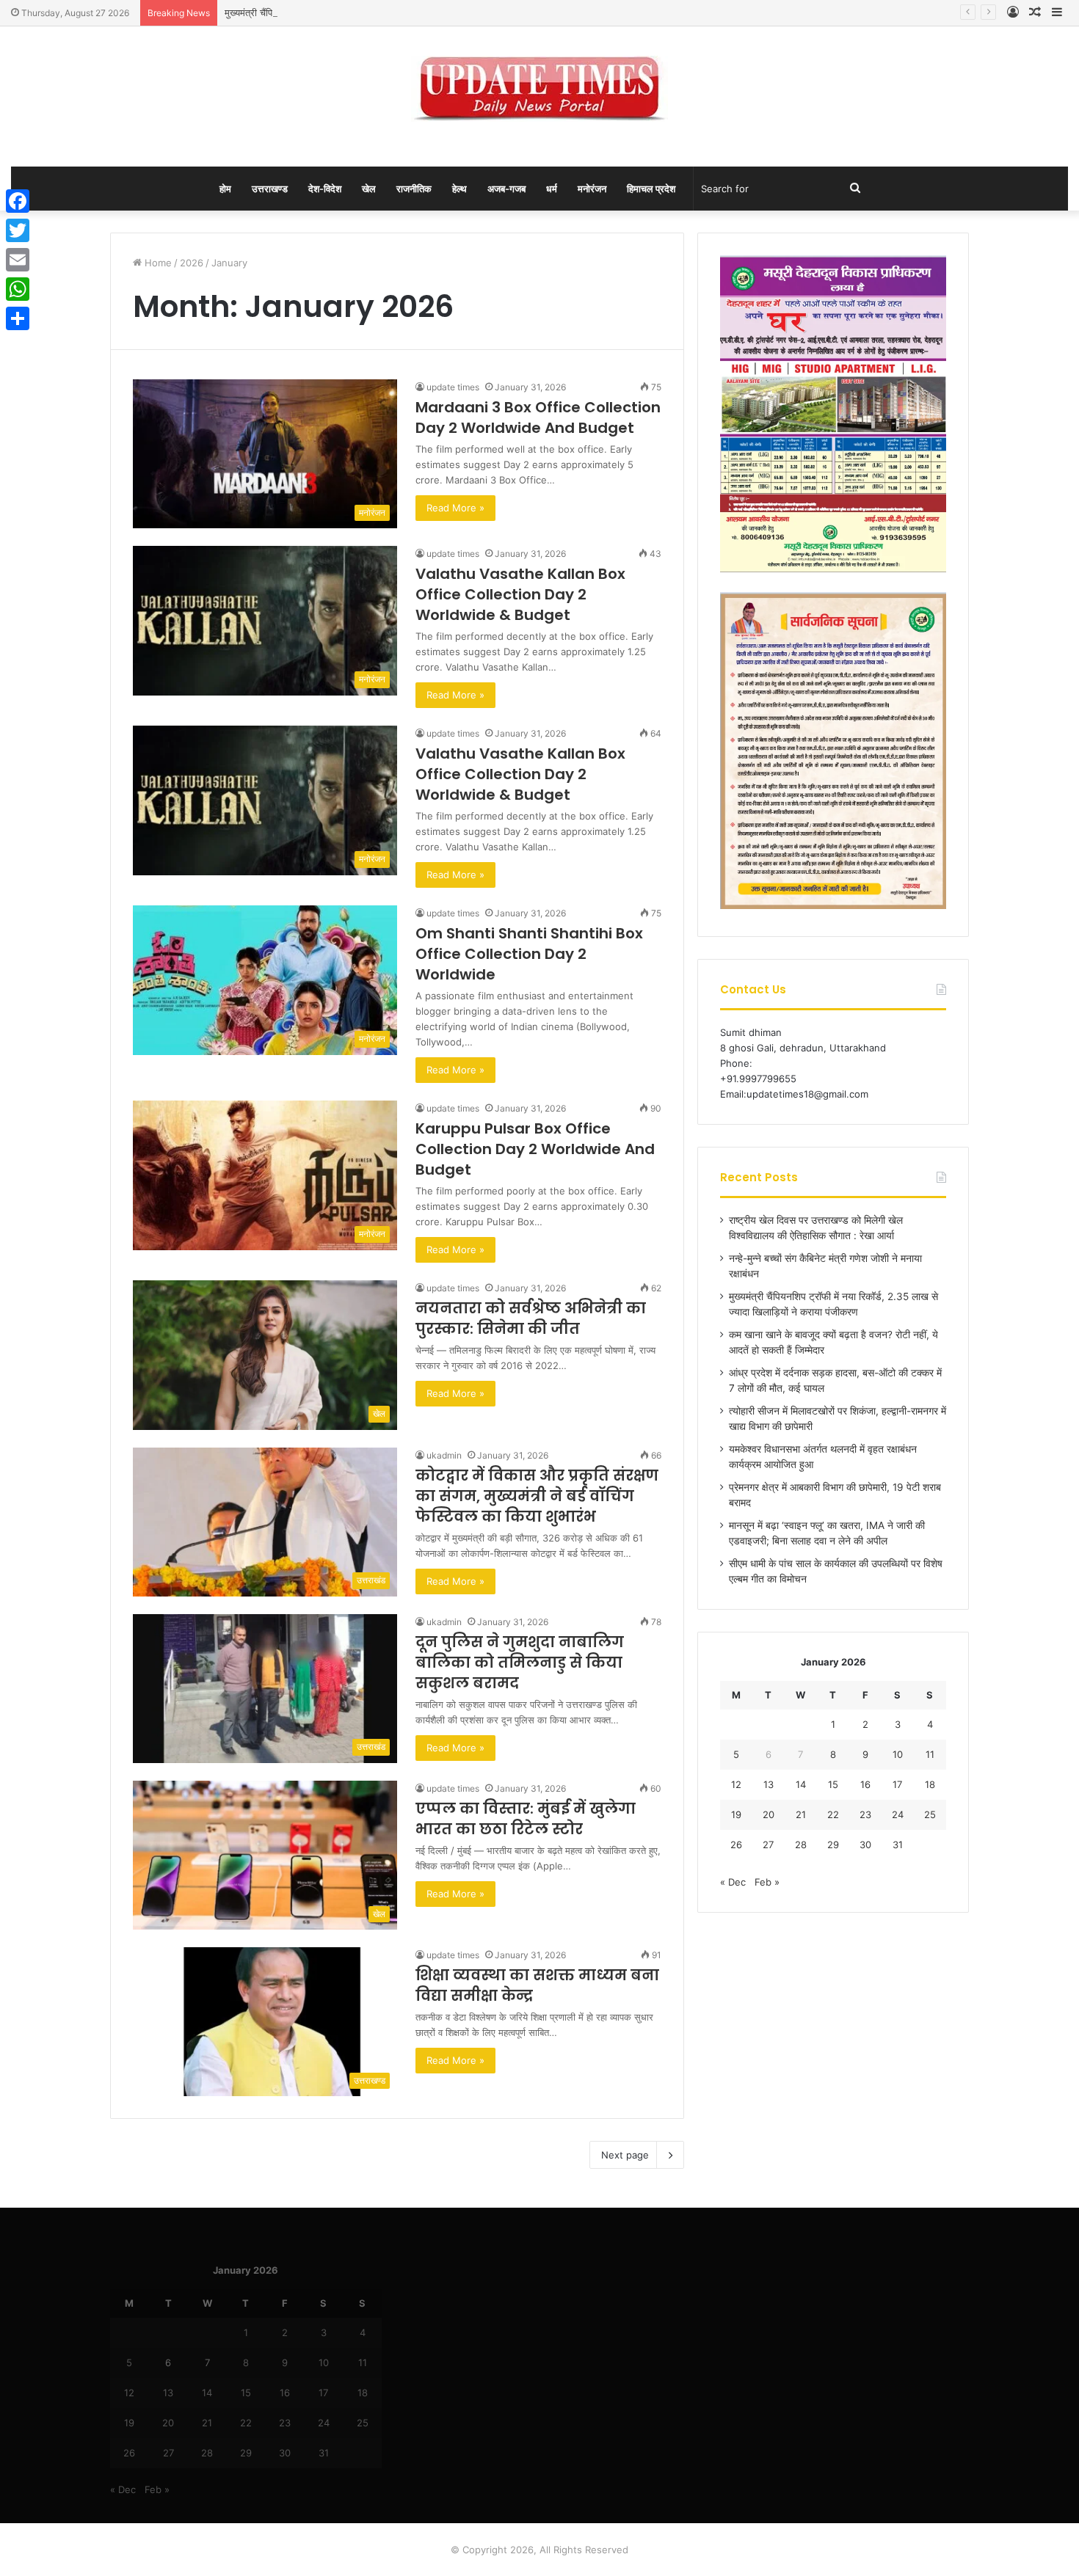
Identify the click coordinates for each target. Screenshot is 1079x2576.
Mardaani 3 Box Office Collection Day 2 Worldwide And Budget (538, 417)
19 (736, 1814)
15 (833, 1784)
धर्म (552, 189)
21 (801, 1814)
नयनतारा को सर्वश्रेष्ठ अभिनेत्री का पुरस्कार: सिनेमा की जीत (531, 1318)
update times (453, 387)
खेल (369, 189)
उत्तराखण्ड (270, 189)
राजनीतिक (414, 189)
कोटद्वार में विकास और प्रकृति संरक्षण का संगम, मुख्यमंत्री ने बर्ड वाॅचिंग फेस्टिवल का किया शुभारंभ (537, 1496)
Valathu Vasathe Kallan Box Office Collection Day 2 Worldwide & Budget (520, 594)
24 (898, 1814)
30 (865, 1845)
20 (769, 1814)
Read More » (455, 508)
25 (930, 1814)
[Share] (18, 318)
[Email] (18, 260)
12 (736, 1784)
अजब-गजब (506, 189)
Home (157, 263)
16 (865, 1784)
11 (930, 1754)
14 (801, 1784)
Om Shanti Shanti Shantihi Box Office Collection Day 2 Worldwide (529, 954)
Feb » (767, 1882)
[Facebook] (18, 201)
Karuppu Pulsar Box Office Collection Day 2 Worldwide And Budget (535, 1149)
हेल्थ (459, 189)
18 (930, 1784)
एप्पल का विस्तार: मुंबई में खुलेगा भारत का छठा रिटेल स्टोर (526, 1819)
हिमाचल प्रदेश (651, 189)
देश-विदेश (325, 189)
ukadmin (444, 1455)
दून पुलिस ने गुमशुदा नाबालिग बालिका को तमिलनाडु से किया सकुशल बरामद (520, 1663)
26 (736, 1845)
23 (865, 1814)
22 (833, 1814)
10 (898, 1754)
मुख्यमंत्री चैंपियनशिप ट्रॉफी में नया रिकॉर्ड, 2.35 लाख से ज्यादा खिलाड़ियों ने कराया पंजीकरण (386, 12)
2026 (192, 263)
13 (769, 1784)
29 (833, 1845)
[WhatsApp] (18, 289)
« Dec (733, 1882)
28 (801, 1845)
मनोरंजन (592, 189)
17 (897, 1784)
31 (898, 1845)
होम (225, 189)
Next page (625, 2155)
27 (768, 1845)
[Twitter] (18, 230)
